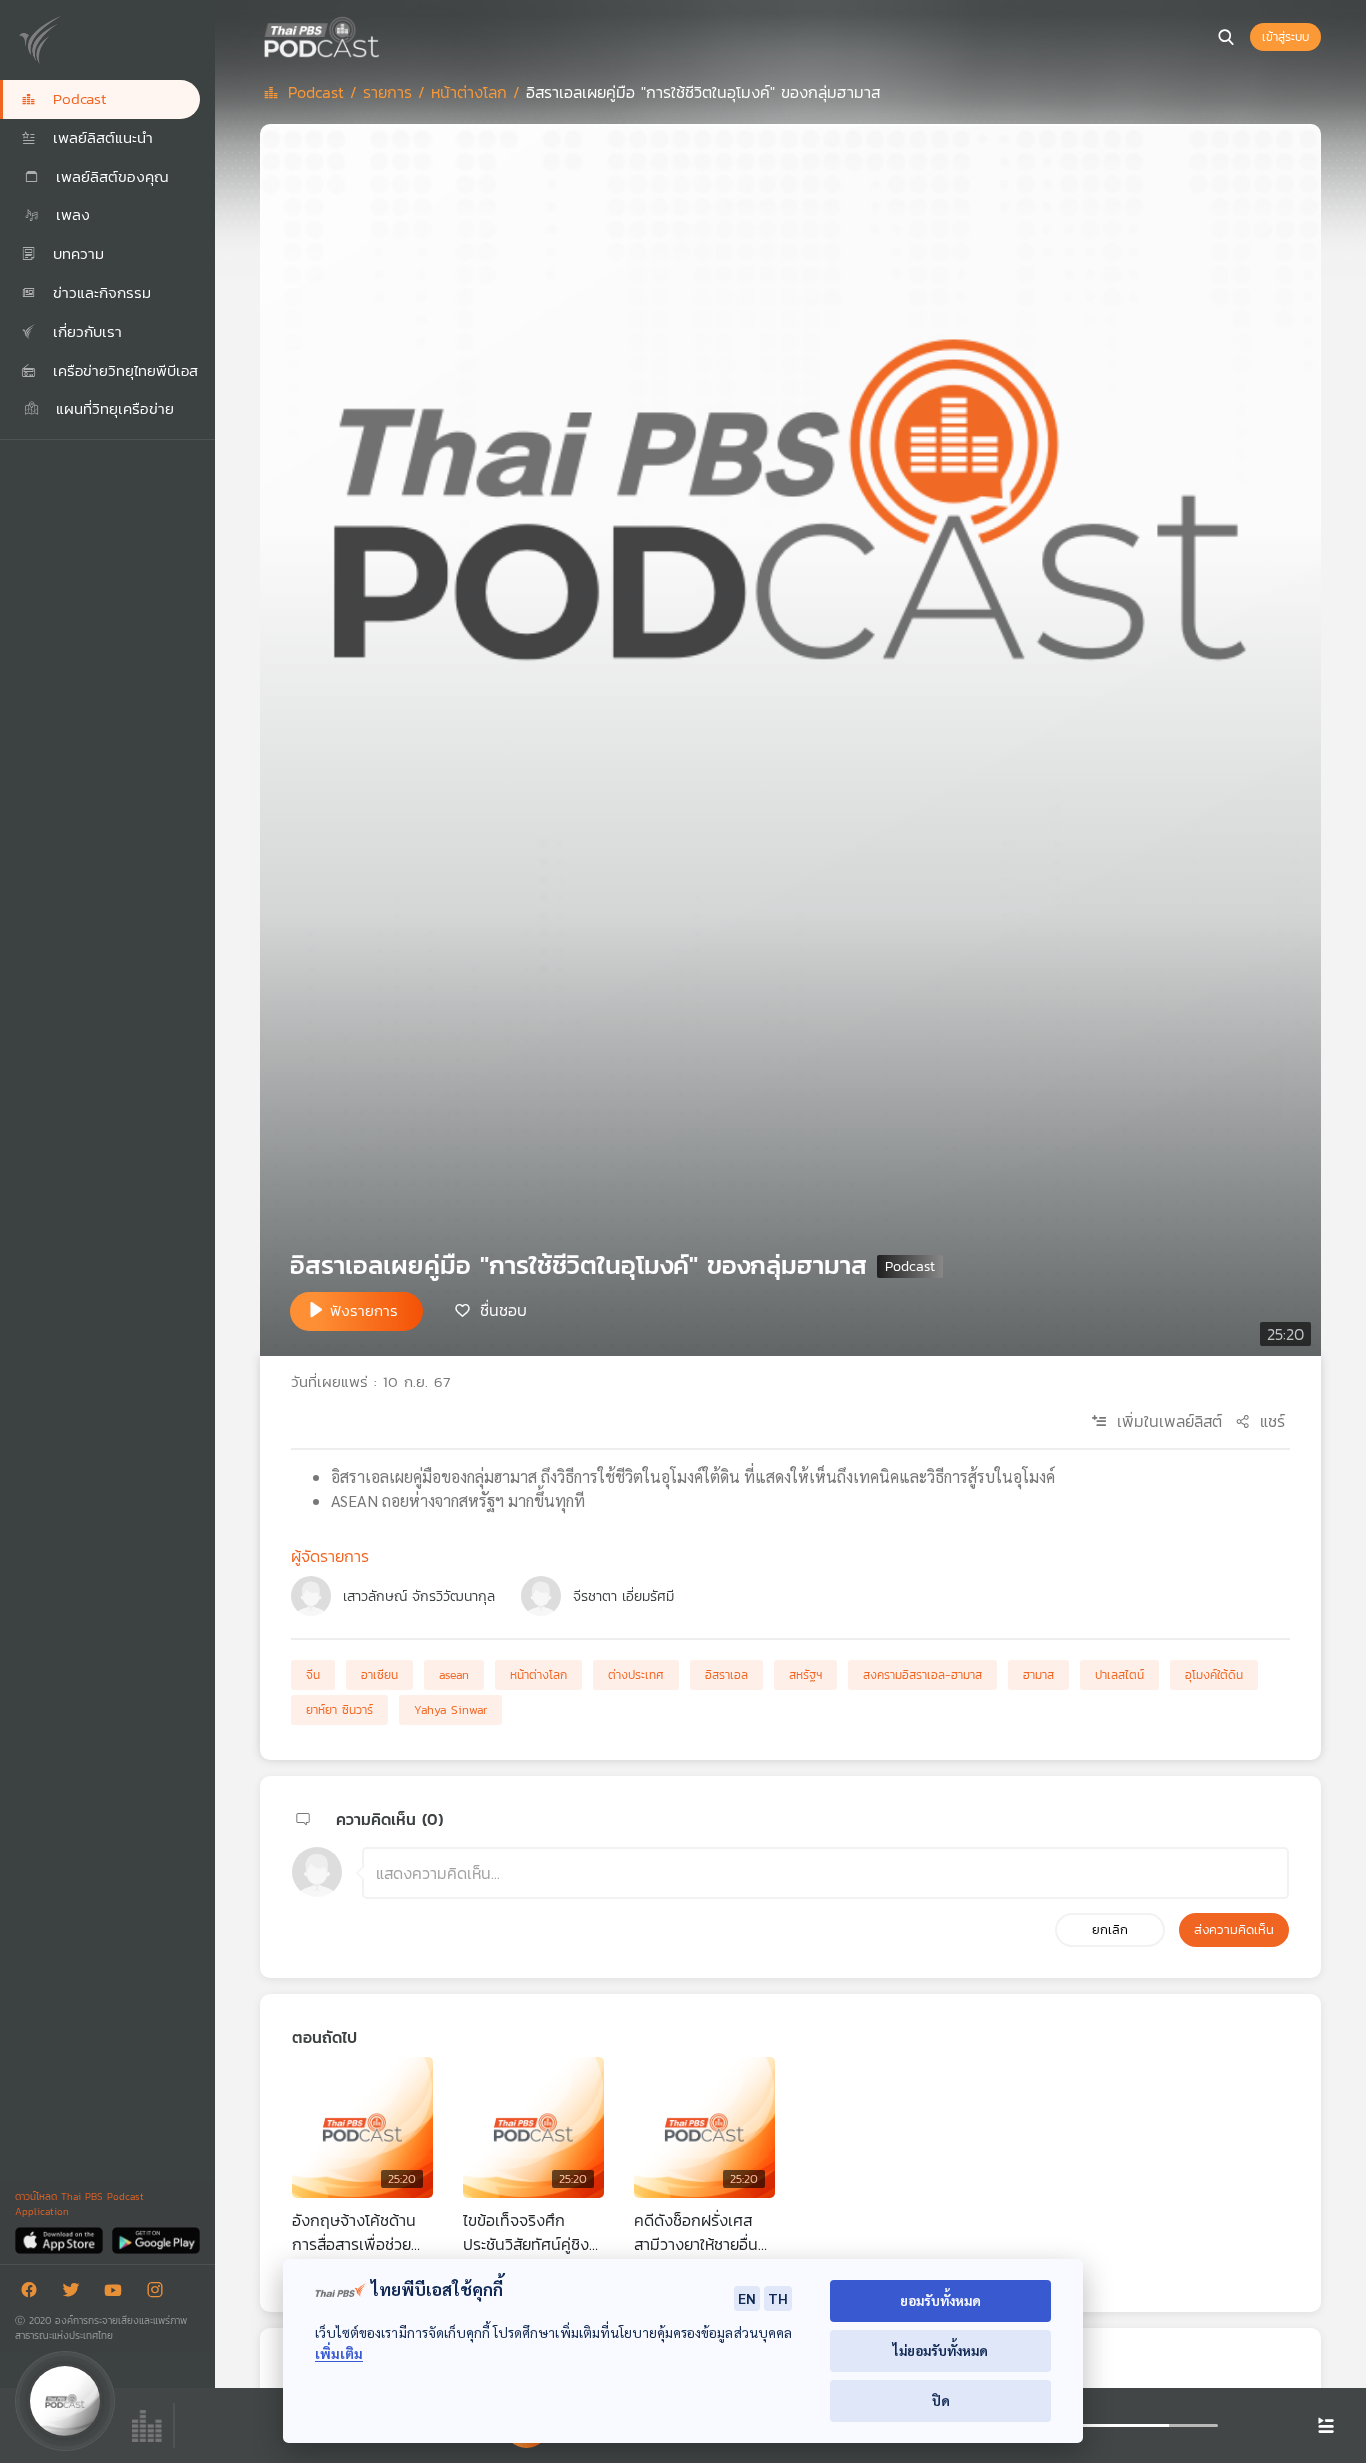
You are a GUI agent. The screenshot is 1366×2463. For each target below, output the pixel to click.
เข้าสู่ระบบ (1285, 37)
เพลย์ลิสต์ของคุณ (109, 176)
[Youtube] (118, 2293)
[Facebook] (34, 2293)
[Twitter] (76, 2293)
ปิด (941, 2400)
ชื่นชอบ (503, 1310)
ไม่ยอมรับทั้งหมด (940, 2350)
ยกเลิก (1110, 1929)
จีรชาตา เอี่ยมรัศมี (623, 1596)
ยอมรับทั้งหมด (940, 2300)
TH (778, 2298)
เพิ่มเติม (339, 2353)
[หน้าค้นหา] (1226, 37)
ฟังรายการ (364, 1310)
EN (747, 2298)
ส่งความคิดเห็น (1234, 1929)
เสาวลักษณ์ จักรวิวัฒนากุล (419, 1596)
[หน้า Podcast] (385, 35)
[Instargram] (160, 2293)
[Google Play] (155, 2239)
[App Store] (60, 2239)
